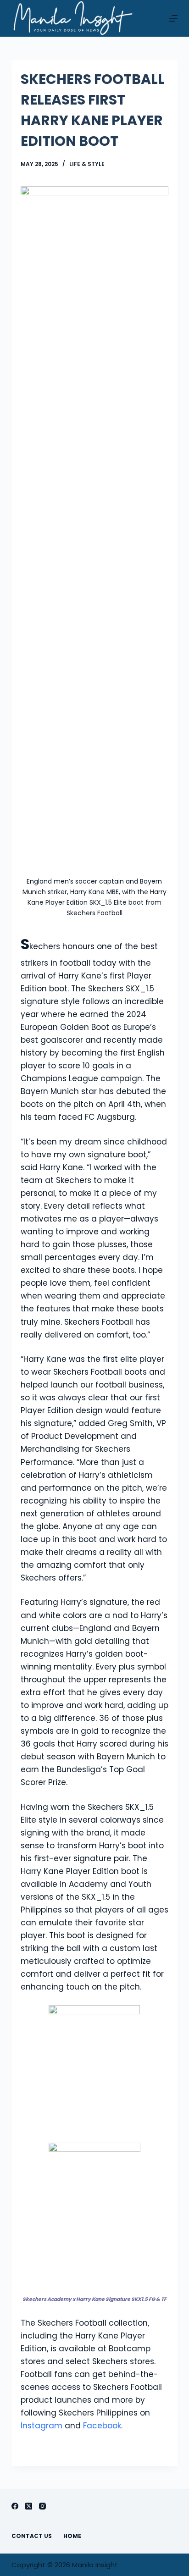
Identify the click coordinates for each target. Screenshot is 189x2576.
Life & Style (87, 164)
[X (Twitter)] (29, 2506)
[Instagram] (42, 2506)
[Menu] (173, 18)
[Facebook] (15, 2506)
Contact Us (32, 2536)
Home (72, 2536)
